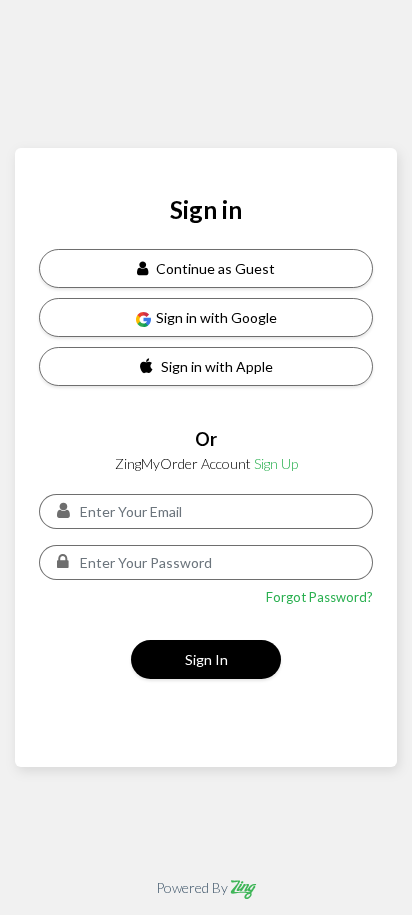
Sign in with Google (216, 317)
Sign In (206, 659)
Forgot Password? (319, 597)
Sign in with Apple (217, 366)
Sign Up (276, 463)
